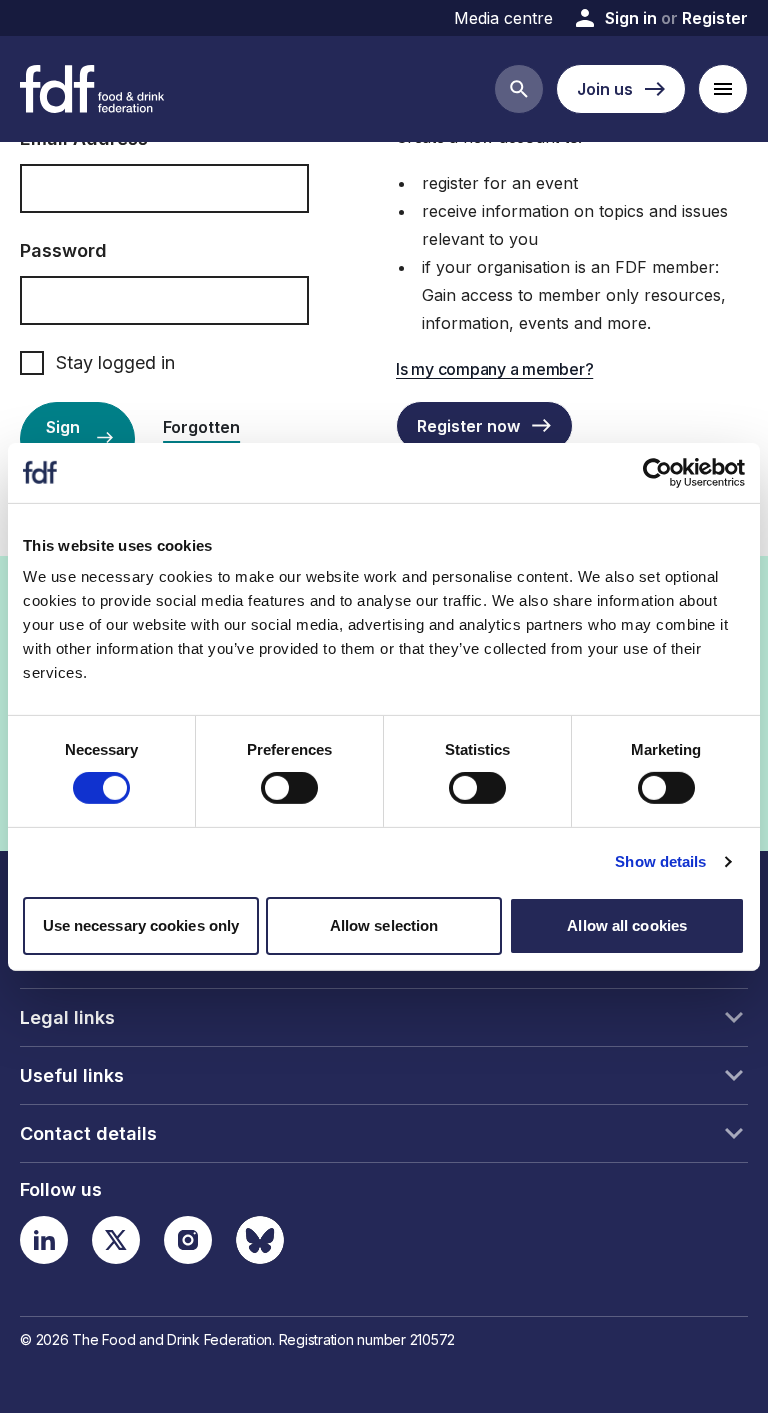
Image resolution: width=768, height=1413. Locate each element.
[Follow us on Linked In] (44, 1240)
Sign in (631, 18)
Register (715, 18)
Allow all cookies (627, 925)
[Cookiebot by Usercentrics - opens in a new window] (657, 472)
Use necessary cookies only (141, 925)
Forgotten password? (206, 439)
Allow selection (384, 925)
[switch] (289, 788)
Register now (468, 426)
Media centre (503, 18)
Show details (660, 861)
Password (63, 250)
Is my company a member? (494, 369)
